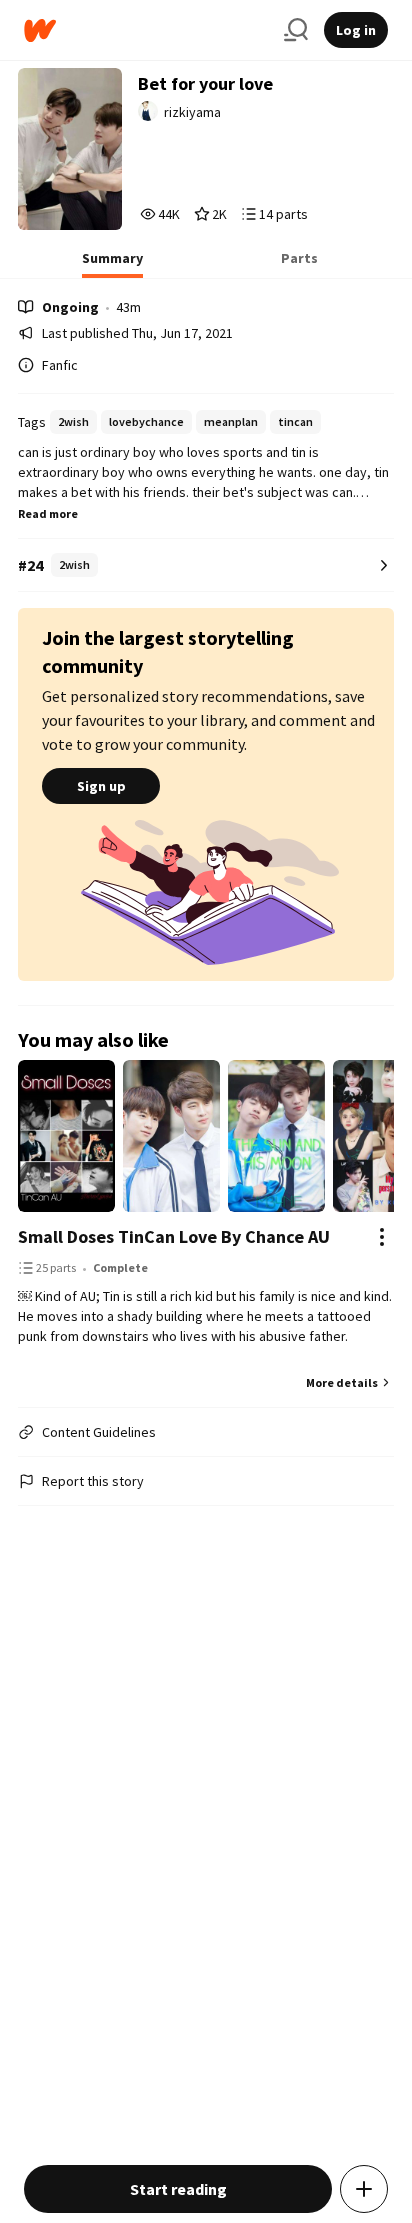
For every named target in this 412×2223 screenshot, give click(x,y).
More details (342, 1382)
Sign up (101, 786)
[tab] (112, 264)
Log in (356, 30)
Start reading (178, 2189)
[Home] (146, 30)
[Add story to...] (364, 2189)
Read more (48, 513)
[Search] (296, 30)
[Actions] (382, 1237)
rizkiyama (192, 112)
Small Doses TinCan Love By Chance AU (174, 1236)
